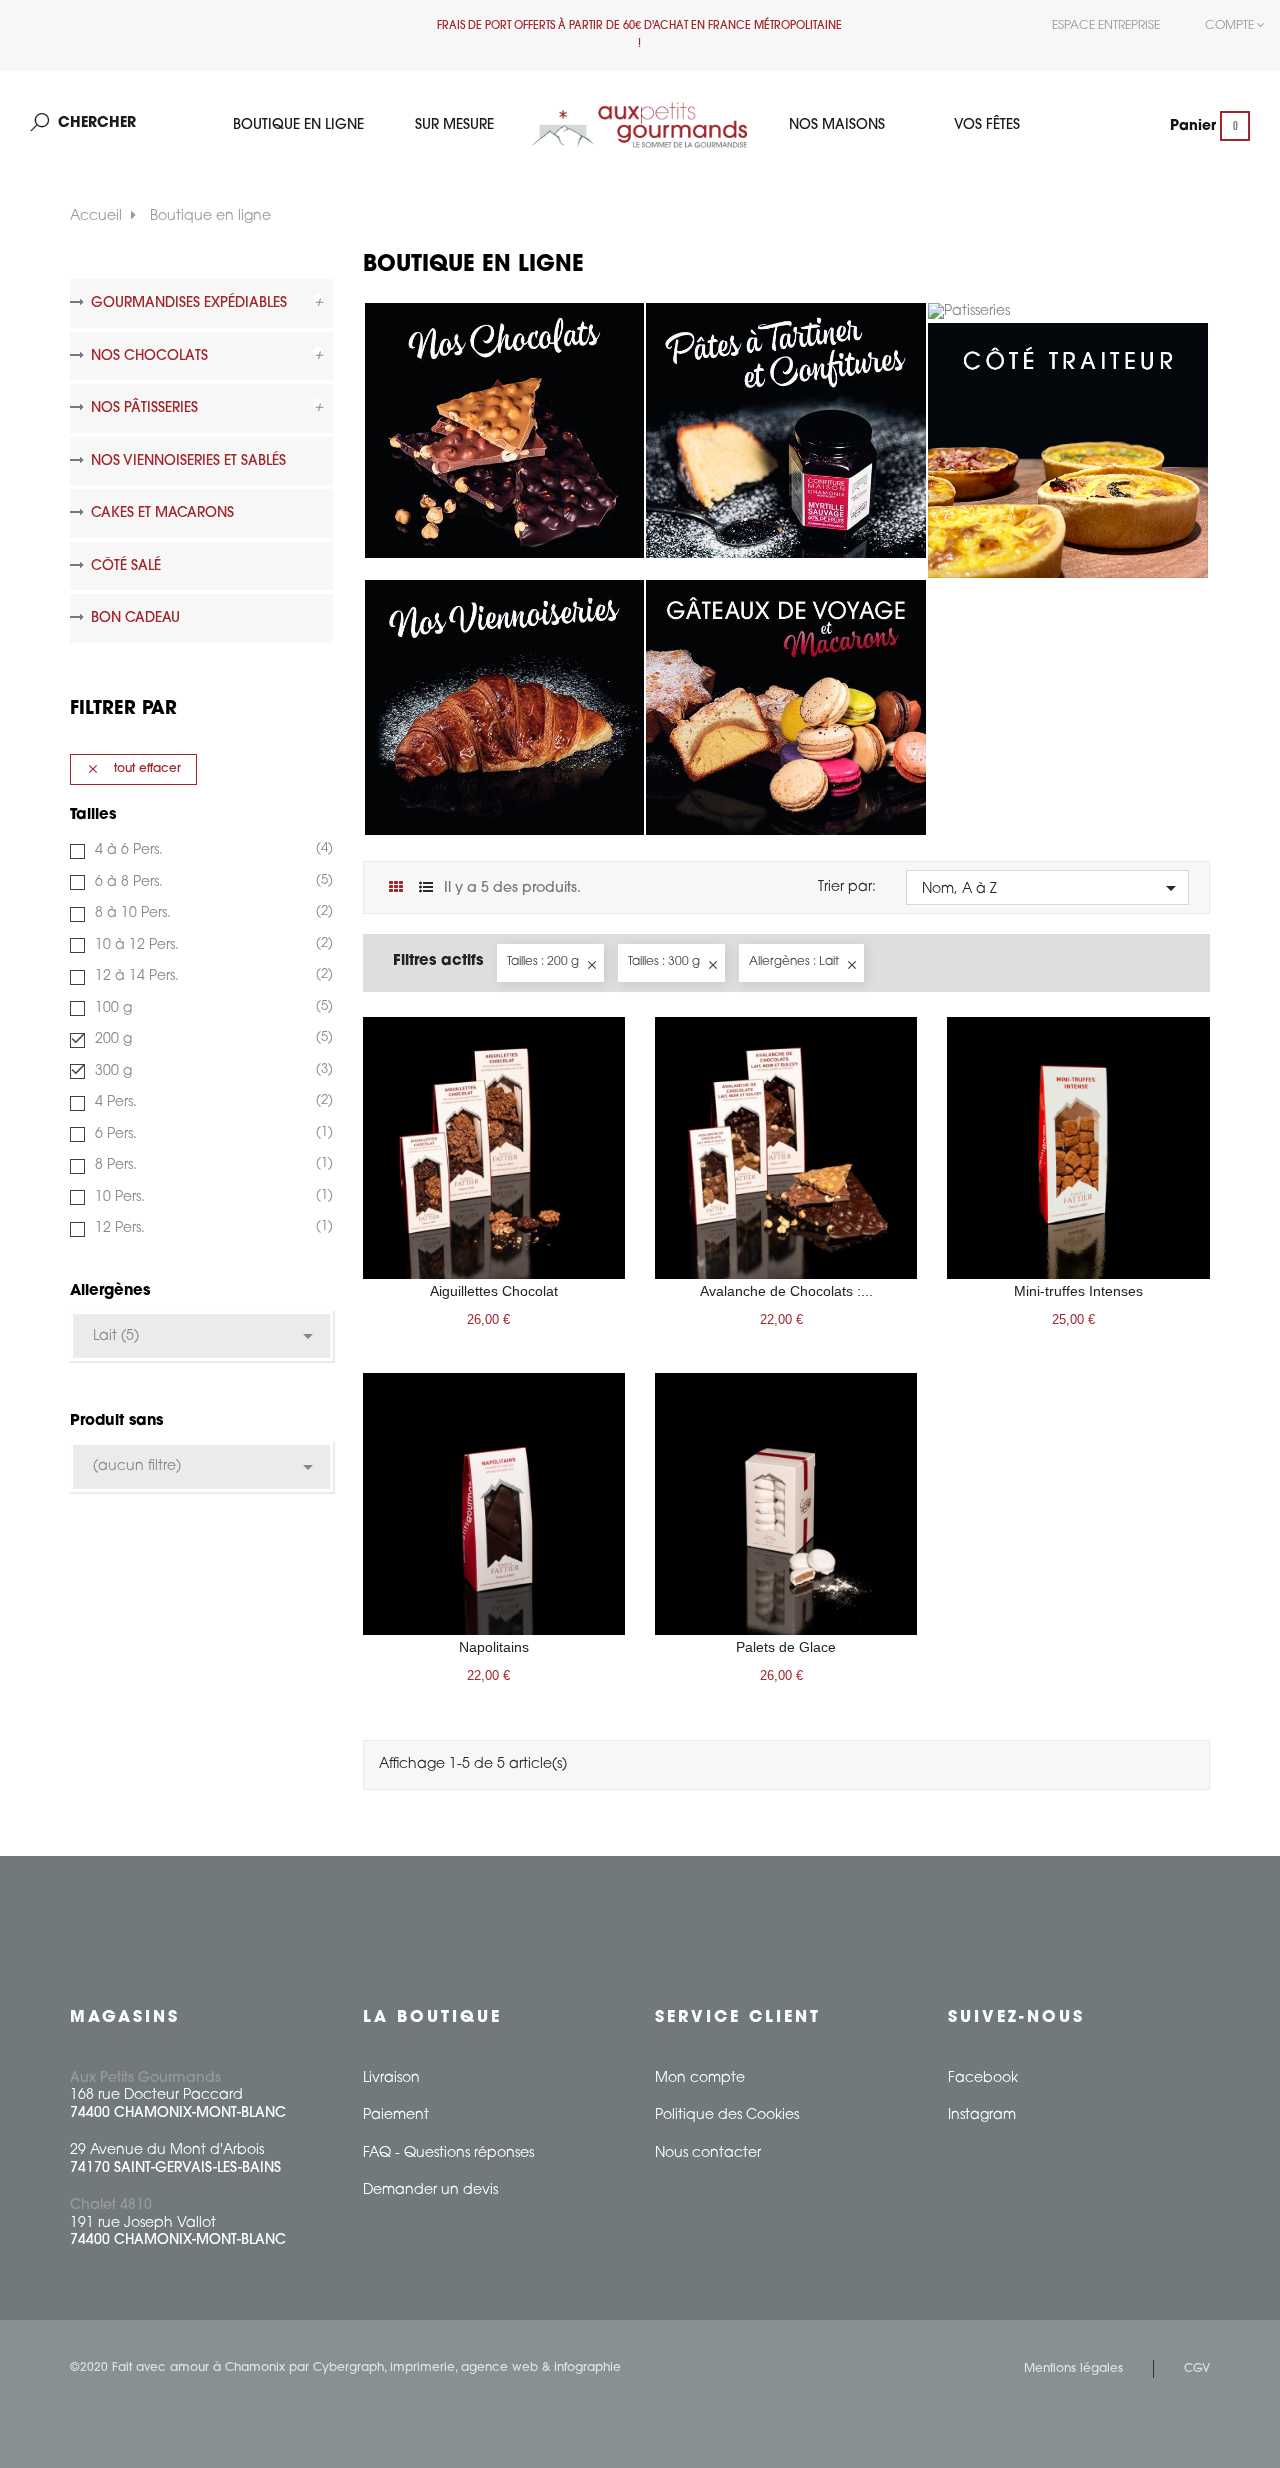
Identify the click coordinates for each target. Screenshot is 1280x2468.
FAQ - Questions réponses (448, 2153)
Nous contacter (708, 2153)
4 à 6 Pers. (211, 850)
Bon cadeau (135, 618)
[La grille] (396, 888)
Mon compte (700, 2078)
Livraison (391, 2078)
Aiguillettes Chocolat (494, 1291)
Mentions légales (1073, 2369)
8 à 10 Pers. (211, 913)
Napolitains (494, 1647)
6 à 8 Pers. (211, 882)
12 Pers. (211, 1228)
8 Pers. (211, 1165)
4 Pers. (211, 1102)
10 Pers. (211, 1197)
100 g (211, 1008)
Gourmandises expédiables (189, 303)
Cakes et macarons (162, 513)
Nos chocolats (149, 356)
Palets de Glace (786, 1647)
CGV (1197, 2369)
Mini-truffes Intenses (1078, 1291)
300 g (211, 1071)
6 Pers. (211, 1134)
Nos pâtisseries (144, 408)
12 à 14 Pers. (211, 976)
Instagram (982, 2115)
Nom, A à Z (1052, 888)
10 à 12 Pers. (211, 945)
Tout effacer (133, 769)
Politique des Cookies (727, 2115)
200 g (211, 1039)
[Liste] (426, 888)
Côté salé (126, 566)
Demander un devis (430, 2190)
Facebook (983, 2078)
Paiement (396, 2115)
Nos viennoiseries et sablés (188, 461)
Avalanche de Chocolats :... (786, 1291)
